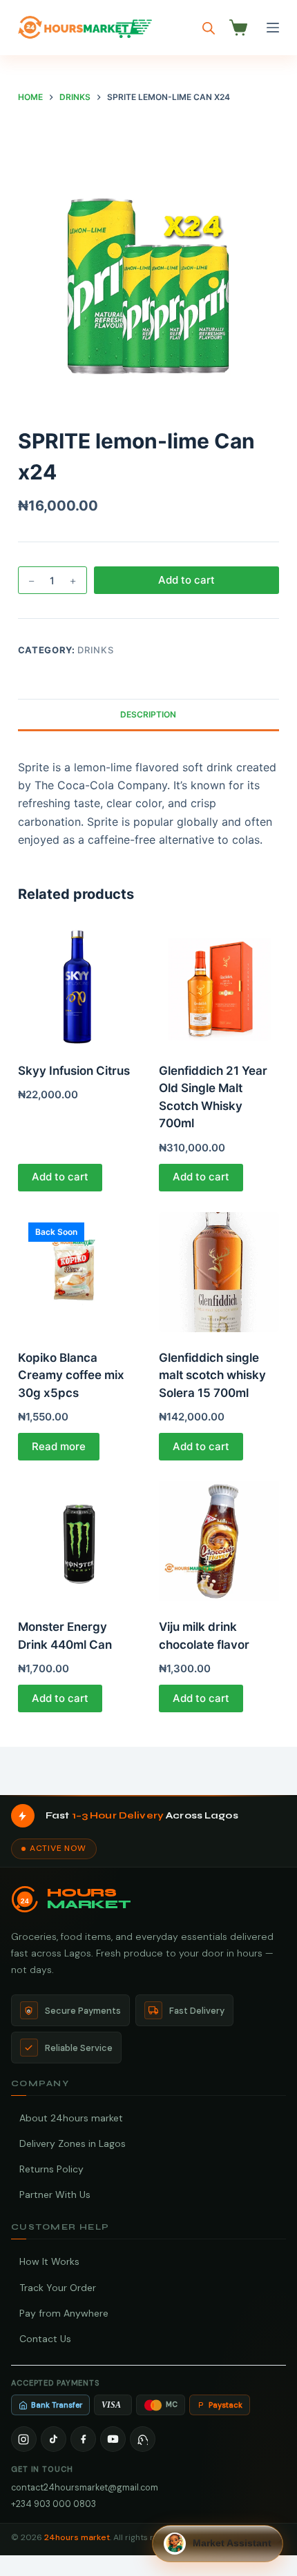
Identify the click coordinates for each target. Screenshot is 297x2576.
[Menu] (273, 28)
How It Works (49, 2261)
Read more (59, 1446)
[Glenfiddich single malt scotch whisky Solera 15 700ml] (219, 1272)
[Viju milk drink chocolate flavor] (219, 1541)
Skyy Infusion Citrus (74, 1071)
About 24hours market (71, 2118)
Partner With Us (55, 2194)
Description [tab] (148, 714)
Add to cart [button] (60, 1177)
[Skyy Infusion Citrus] (78, 985)
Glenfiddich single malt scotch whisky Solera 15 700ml (212, 1375)
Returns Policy (51, 2169)
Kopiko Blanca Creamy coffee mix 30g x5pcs (71, 1375)
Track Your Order (58, 2288)
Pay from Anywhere (64, 2313)
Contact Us (45, 2339)
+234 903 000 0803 (54, 2504)
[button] (218, 2544)
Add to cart (186, 580)
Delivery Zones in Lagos (73, 2143)
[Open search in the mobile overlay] (209, 28)
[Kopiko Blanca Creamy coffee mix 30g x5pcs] (78, 1272)
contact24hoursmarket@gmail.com (85, 2487)
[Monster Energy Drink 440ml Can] (78, 1541)
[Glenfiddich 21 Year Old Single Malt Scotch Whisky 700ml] (219, 985)
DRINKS (95, 650)
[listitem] (24, 2439)
